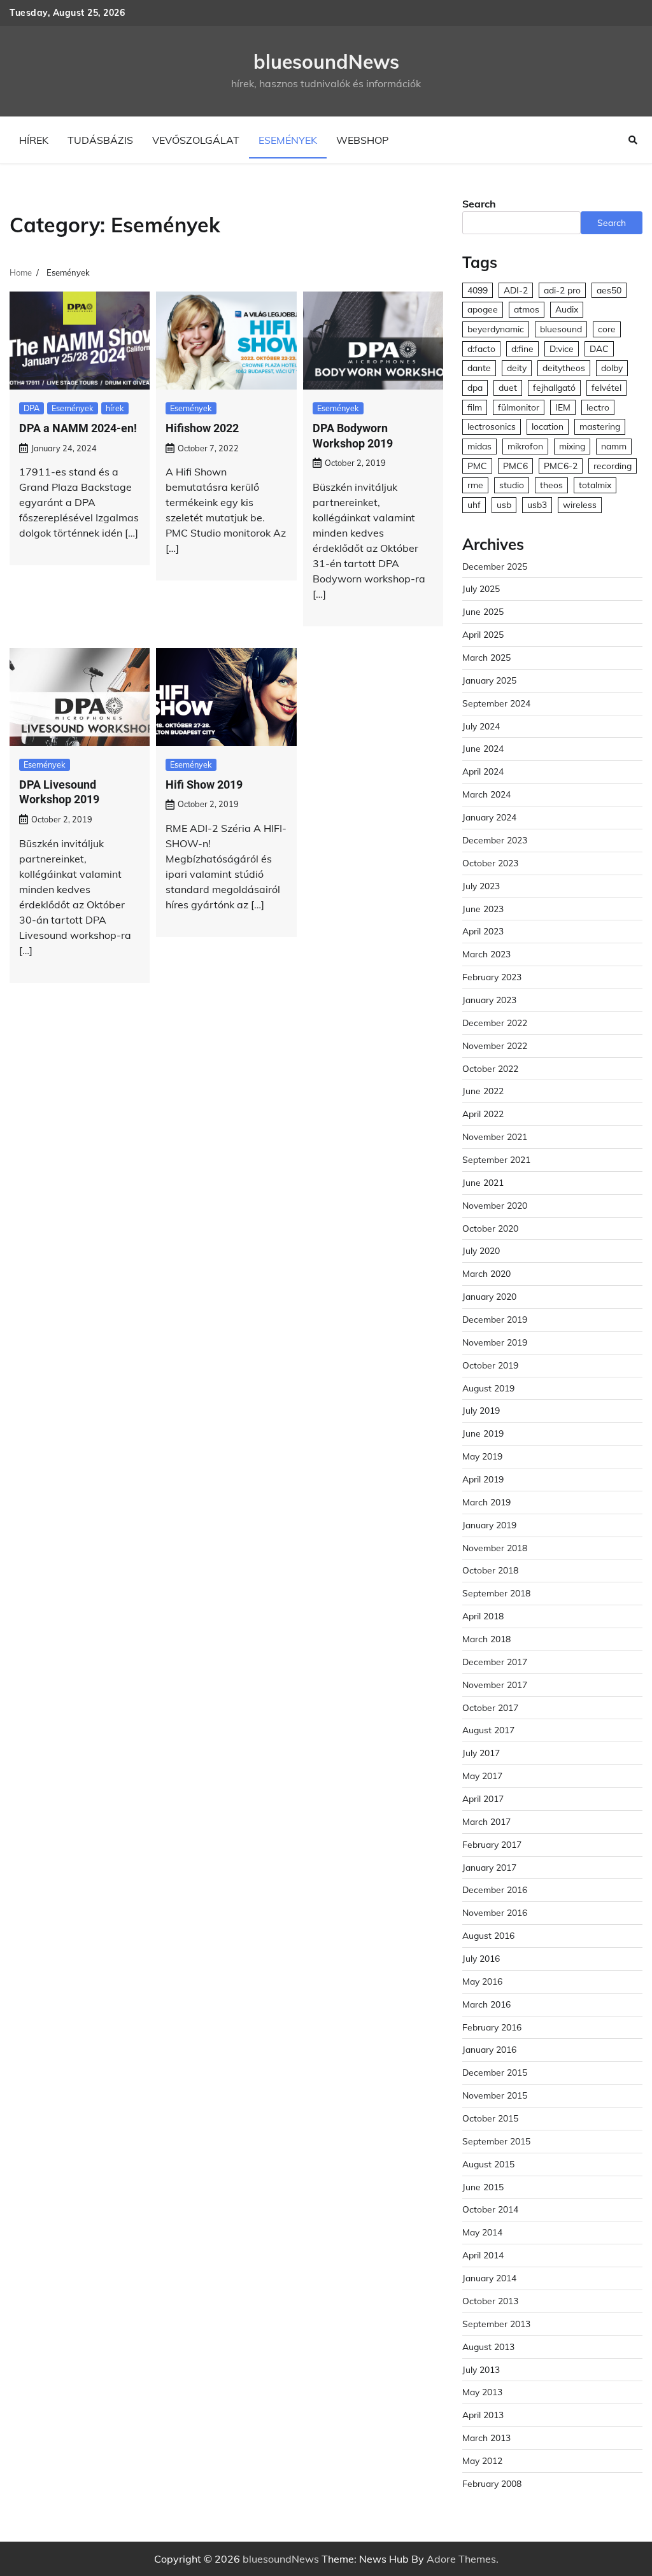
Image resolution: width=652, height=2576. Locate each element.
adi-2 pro (562, 290)
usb (504, 504)
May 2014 (482, 2232)
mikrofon (525, 446)
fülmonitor (519, 407)
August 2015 (488, 2164)
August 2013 (488, 2347)
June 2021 (483, 1182)
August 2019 (488, 1388)
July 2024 (481, 726)
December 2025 (495, 566)
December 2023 (495, 840)
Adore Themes (461, 2559)
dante (479, 368)
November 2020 (495, 1205)
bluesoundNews (326, 62)
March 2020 (486, 1273)
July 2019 (481, 1410)
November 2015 (495, 2095)
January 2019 (489, 1525)
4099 (478, 290)
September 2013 (496, 2324)
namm (614, 446)
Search (479, 204)
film (475, 407)
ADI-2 (516, 290)
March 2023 (486, 954)
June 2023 (483, 909)
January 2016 (489, 2049)
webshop (362, 140)
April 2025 (483, 634)
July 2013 (481, 2369)
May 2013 (482, 2392)
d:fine (522, 348)
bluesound (561, 329)
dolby (612, 368)
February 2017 (492, 1844)
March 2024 (486, 794)
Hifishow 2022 (202, 428)
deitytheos (564, 368)
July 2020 (481, 1250)
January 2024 (489, 817)
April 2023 (483, 931)
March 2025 (486, 657)
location (548, 426)
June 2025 (483, 611)
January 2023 (489, 1000)
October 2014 (490, 2209)
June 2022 (483, 1091)
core (607, 329)
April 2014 (483, 2255)
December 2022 (495, 1023)
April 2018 (483, 1616)
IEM (563, 407)
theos (551, 485)
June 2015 (483, 2187)
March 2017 (486, 1821)
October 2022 (490, 1068)
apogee (483, 309)
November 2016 (495, 1912)
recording (613, 466)
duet (508, 387)
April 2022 (483, 1114)
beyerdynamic (496, 329)
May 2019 (482, 1456)
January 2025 (489, 680)
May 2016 (482, 1981)
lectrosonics (492, 426)
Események (288, 140)
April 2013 (483, 2415)
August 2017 (488, 1730)
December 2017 (495, 1662)
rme (475, 485)
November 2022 (495, 1045)
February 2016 (492, 2027)
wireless (580, 504)
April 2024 (483, 771)
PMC (477, 466)
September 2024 (496, 703)
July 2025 (481, 588)
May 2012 (482, 2460)
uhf (474, 504)
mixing (572, 446)
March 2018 (486, 1639)
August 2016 (488, 1935)
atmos (527, 309)
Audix (567, 309)
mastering (600, 426)
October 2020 (490, 1228)
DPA (32, 408)
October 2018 (490, 1570)
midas (479, 446)
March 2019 (486, 1502)
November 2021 (495, 1137)
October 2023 (490, 863)
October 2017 (490, 1707)
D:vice (562, 348)
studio (512, 485)
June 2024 (483, 748)
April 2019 (483, 1479)
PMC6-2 (561, 466)
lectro (598, 407)
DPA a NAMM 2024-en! (78, 428)
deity (517, 368)
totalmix (595, 485)
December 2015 (495, 2072)
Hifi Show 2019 (204, 785)
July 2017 (481, 1753)
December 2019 (495, 1319)
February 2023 (492, 977)
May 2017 (482, 1776)
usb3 (537, 504)
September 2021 (496, 1159)
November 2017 (495, 1685)
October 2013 (490, 2301)
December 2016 (495, 1890)
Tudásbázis (100, 140)
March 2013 (486, 2438)
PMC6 (515, 466)
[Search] (633, 140)
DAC (599, 348)
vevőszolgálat (196, 140)
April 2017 (483, 1798)
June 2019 (483, 1433)
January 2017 (489, 1867)
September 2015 (496, 2141)
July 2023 (481, 886)
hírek (34, 140)
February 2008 (492, 2483)
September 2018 (496, 1593)
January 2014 (489, 2278)
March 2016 (486, 2004)
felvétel (606, 387)
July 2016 (481, 1958)
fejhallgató (554, 387)
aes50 (609, 290)
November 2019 (495, 1342)
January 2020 (489, 1296)
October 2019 (490, 1365)
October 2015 (490, 2118)
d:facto (481, 348)
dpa (475, 387)
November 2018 (495, 1548)
